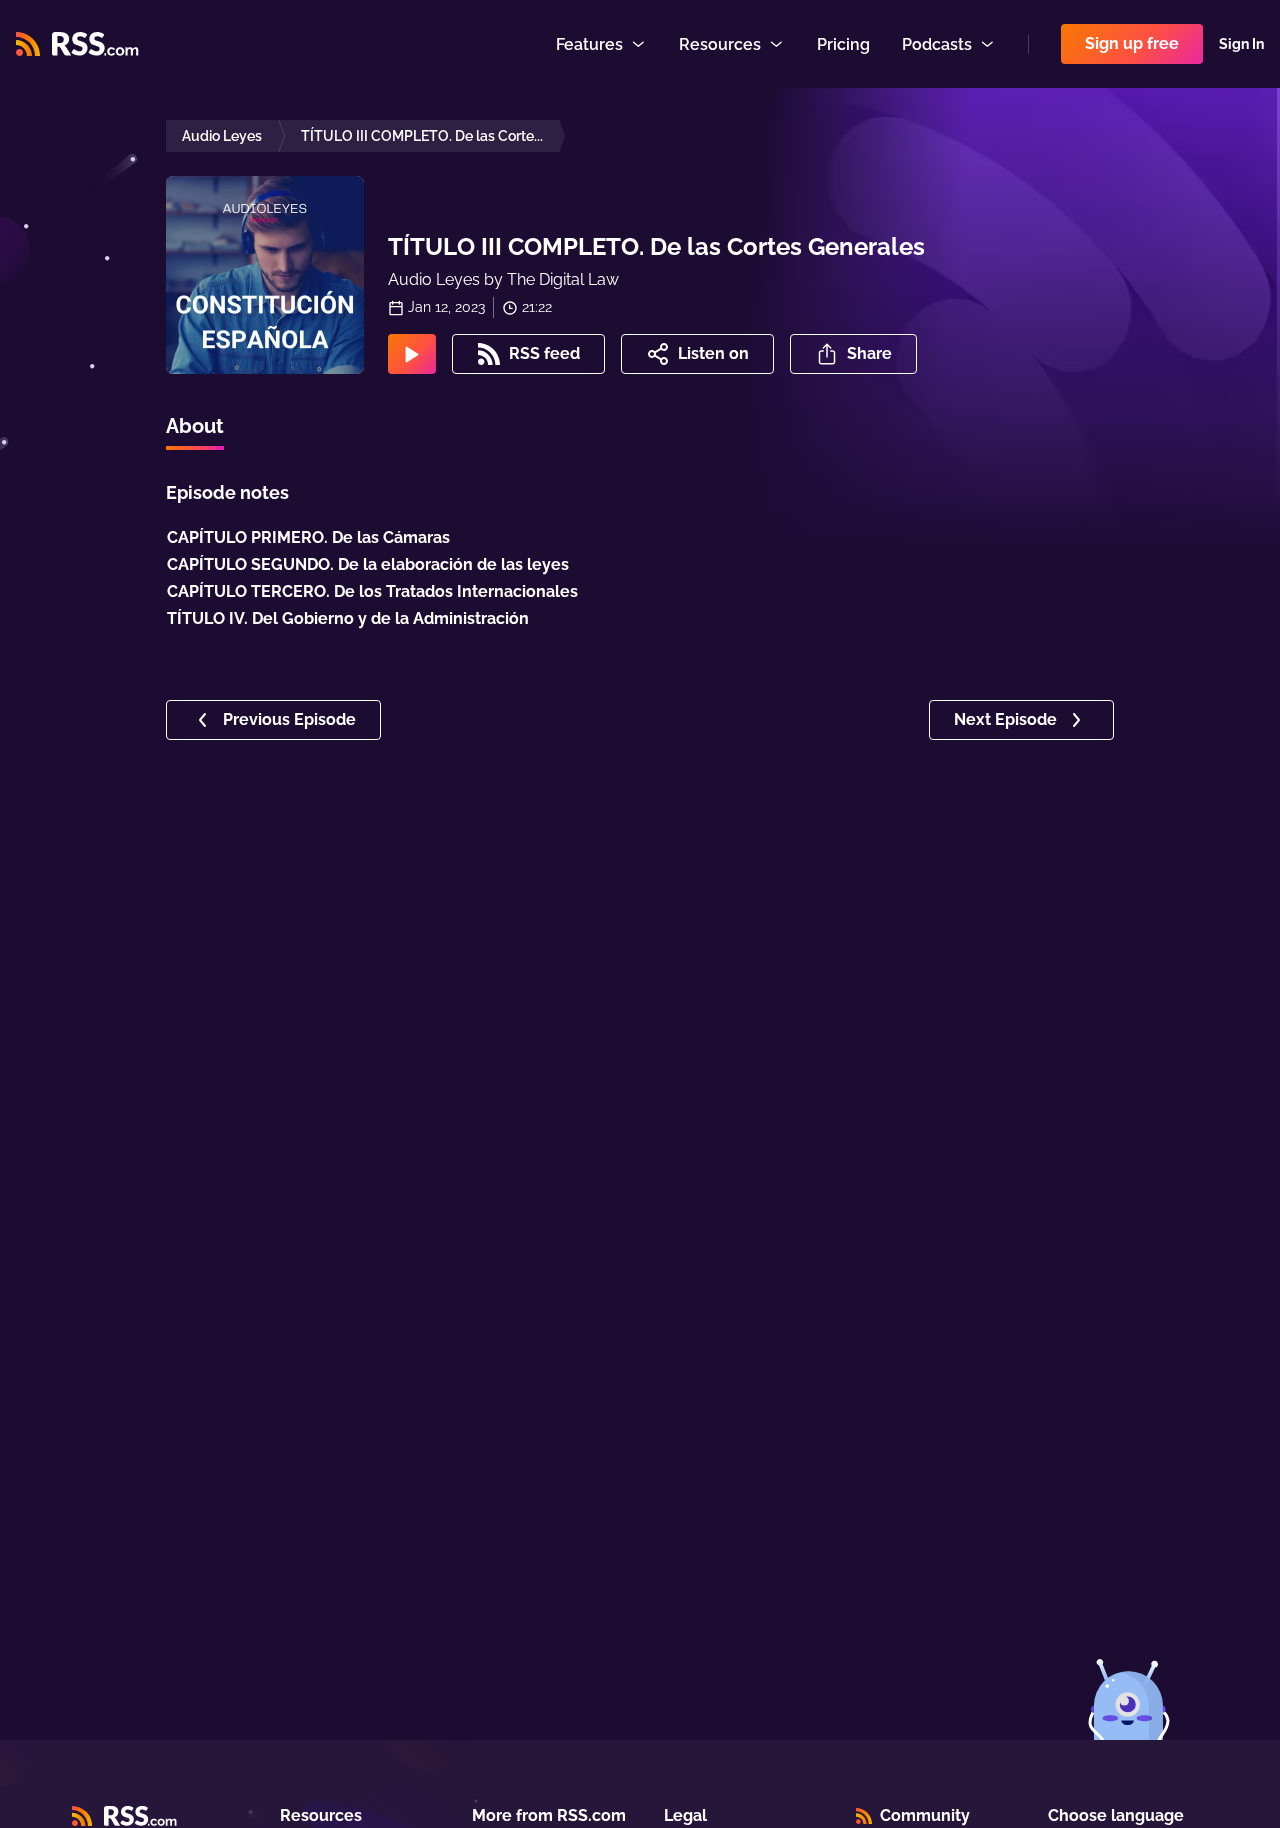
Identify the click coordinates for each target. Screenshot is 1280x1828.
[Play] (412, 354)
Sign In (1241, 44)
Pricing (843, 44)
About (195, 426)
